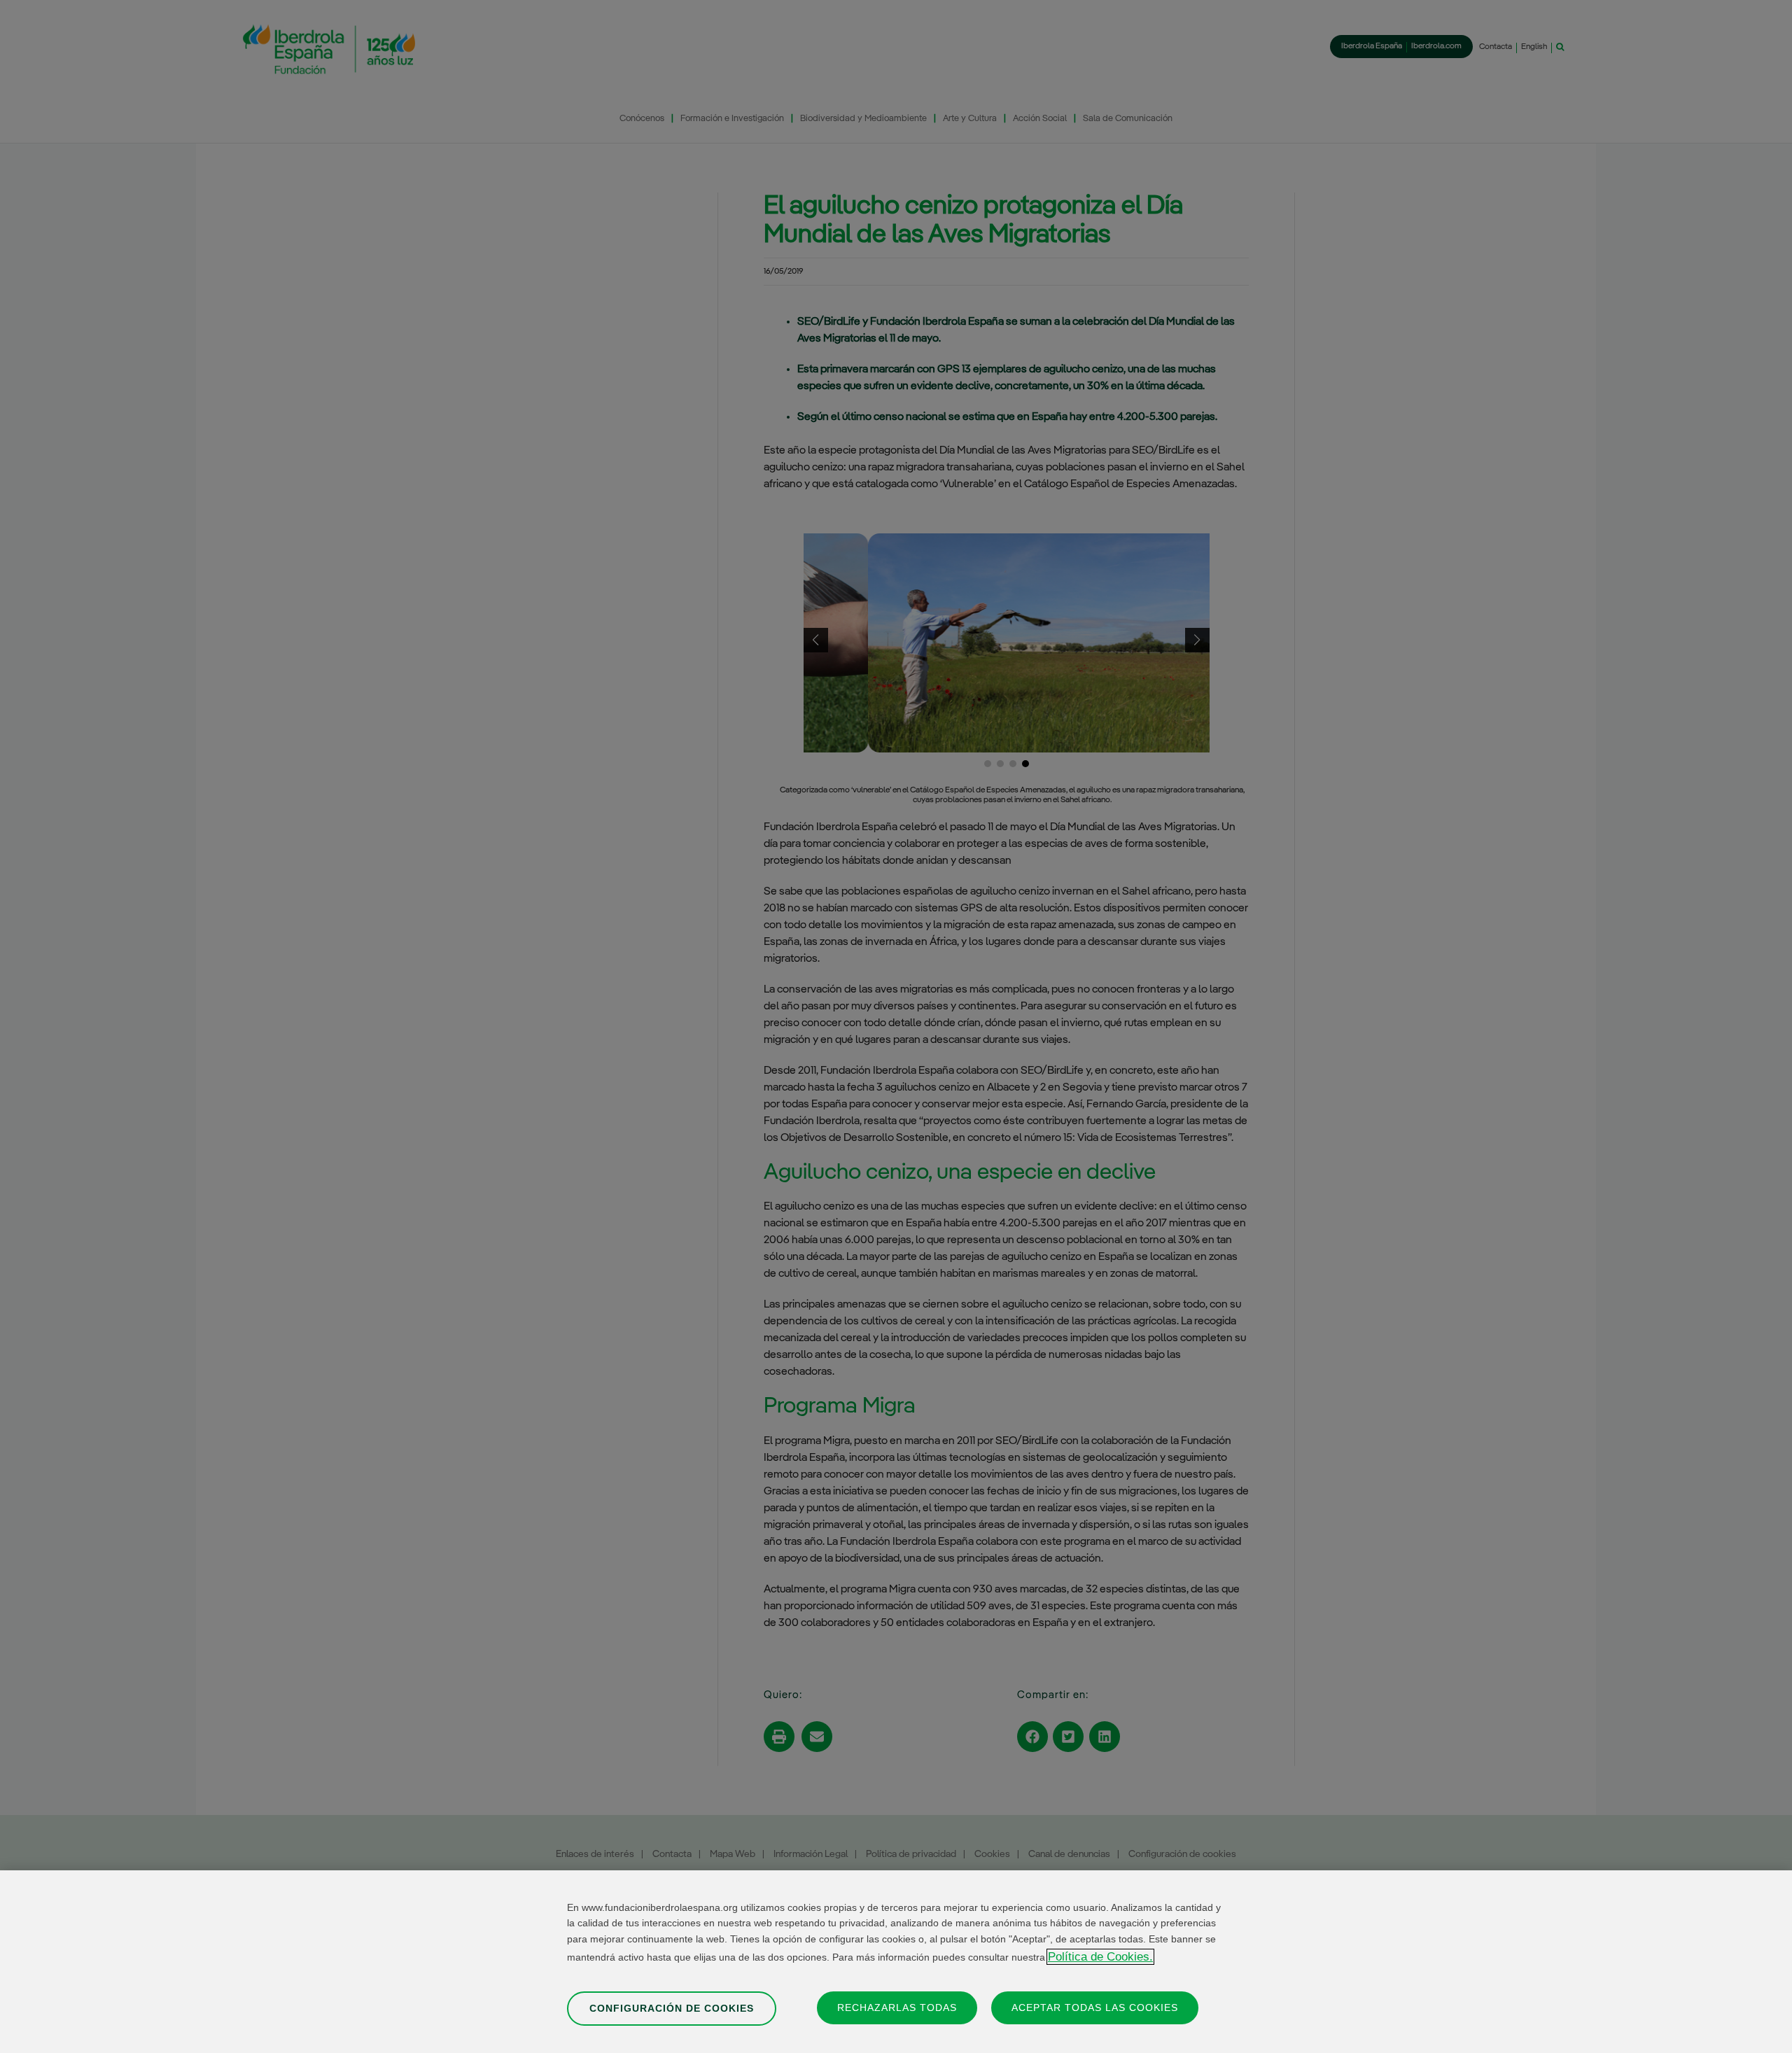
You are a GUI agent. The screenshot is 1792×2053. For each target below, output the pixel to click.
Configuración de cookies (672, 2008)
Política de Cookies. (1100, 1957)
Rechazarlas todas (897, 2007)
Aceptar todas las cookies (1095, 2007)
